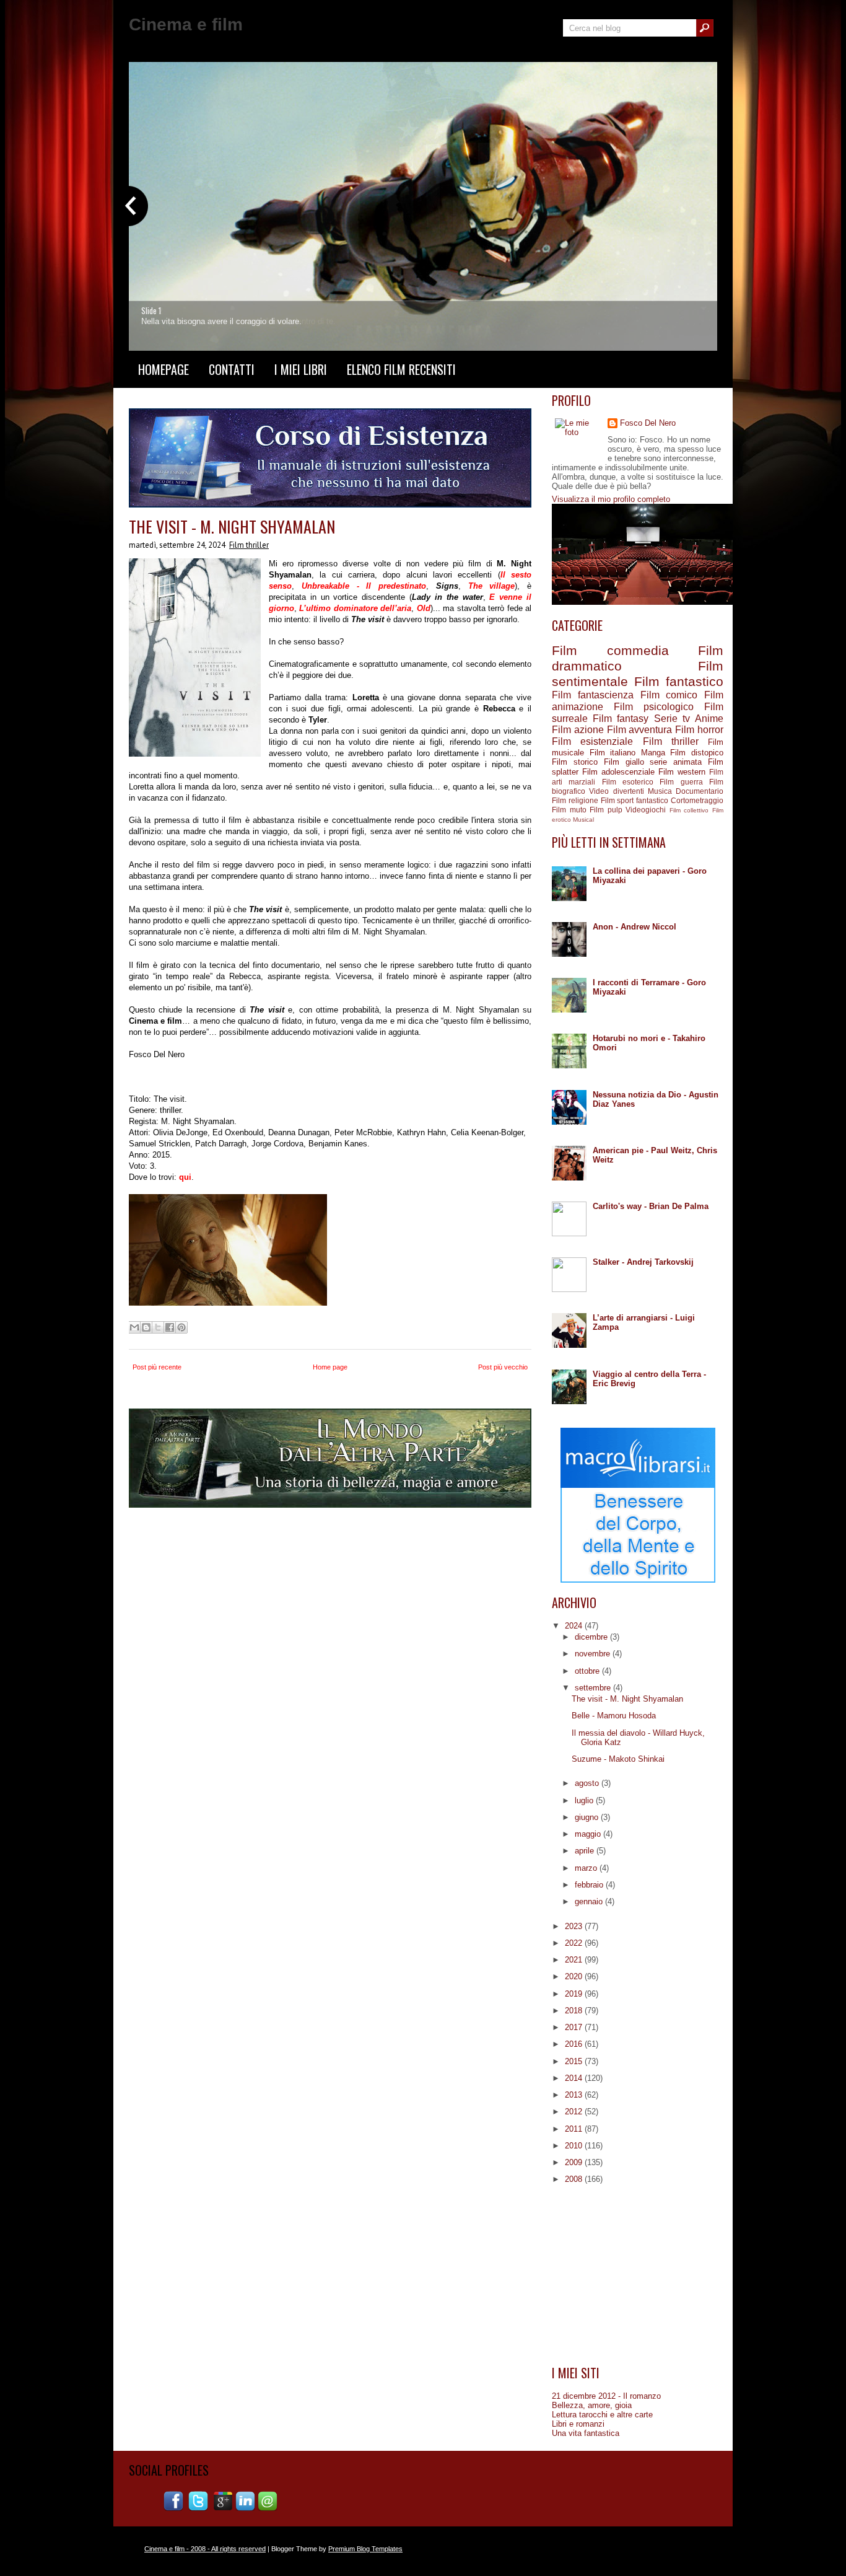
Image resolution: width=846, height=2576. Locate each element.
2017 (575, 2027)
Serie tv (672, 719)
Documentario (700, 791)
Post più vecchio (503, 1367)
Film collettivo (689, 810)
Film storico (575, 762)
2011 (575, 2129)
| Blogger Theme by (334, 2549)
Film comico (669, 695)
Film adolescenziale (618, 772)
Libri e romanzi (578, 2424)
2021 (575, 1960)
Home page (330, 1367)
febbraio (590, 1885)
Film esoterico (628, 782)
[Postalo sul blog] (146, 1327)
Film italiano (613, 753)
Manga (653, 753)
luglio (585, 1800)
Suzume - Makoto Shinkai (618, 1759)
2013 (575, 2095)
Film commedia (610, 650)
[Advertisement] (638, 2275)
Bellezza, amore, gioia (592, 2405)
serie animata (676, 762)
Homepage (164, 369)
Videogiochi (646, 810)
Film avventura (640, 730)
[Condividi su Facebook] (170, 1327)
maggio (589, 1834)
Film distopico (697, 753)
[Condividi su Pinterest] (181, 1327)
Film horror (699, 730)
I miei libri (301, 369)
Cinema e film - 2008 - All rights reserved (205, 2549)
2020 (575, 1976)
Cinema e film (186, 24)
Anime (709, 719)
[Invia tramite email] (134, 1327)
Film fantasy (621, 719)
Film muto (569, 810)
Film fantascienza (593, 695)
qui (185, 1177)
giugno (588, 1817)
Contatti (232, 369)
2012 (575, 2112)
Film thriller (249, 545)
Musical (583, 820)
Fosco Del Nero (648, 423)
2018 (575, 2011)
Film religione (575, 800)
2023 (575, 1926)
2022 (575, 1943)
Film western (682, 772)
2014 (575, 2078)
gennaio (590, 1901)
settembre (594, 1688)
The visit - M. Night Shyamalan (232, 526)
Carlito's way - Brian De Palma (651, 1206)
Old (424, 608)
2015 (575, 2061)
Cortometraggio (697, 800)
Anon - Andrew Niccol (634, 927)
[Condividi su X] (158, 1327)
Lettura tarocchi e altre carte (602, 2415)
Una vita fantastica (586, 2433)
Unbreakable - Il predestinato (364, 586)
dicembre (592, 1637)
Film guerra (681, 782)
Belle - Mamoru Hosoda (614, 1716)
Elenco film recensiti (401, 369)
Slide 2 (152, 310)
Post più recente (157, 1367)
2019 (575, 1994)
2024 (575, 1626)
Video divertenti (616, 791)
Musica (660, 791)
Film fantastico (679, 681)
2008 (575, 2179)
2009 (575, 2162)
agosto (588, 1783)
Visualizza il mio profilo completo (611, 499)
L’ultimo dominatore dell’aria (355, 608)
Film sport (617, 800)
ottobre (588, 1671)
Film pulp (606, 810)
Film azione (578, 730)
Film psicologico (654, 707)
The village (492, 586)
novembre (594, 1654)
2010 (575, 2146)
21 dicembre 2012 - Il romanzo (606, 2396)
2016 (575, 2044)
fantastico (652, 800)
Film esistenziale (592, 741)
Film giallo (624, 762)
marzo (587, 1868)
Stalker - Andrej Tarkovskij (643, 1262)
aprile (586, 1851)
